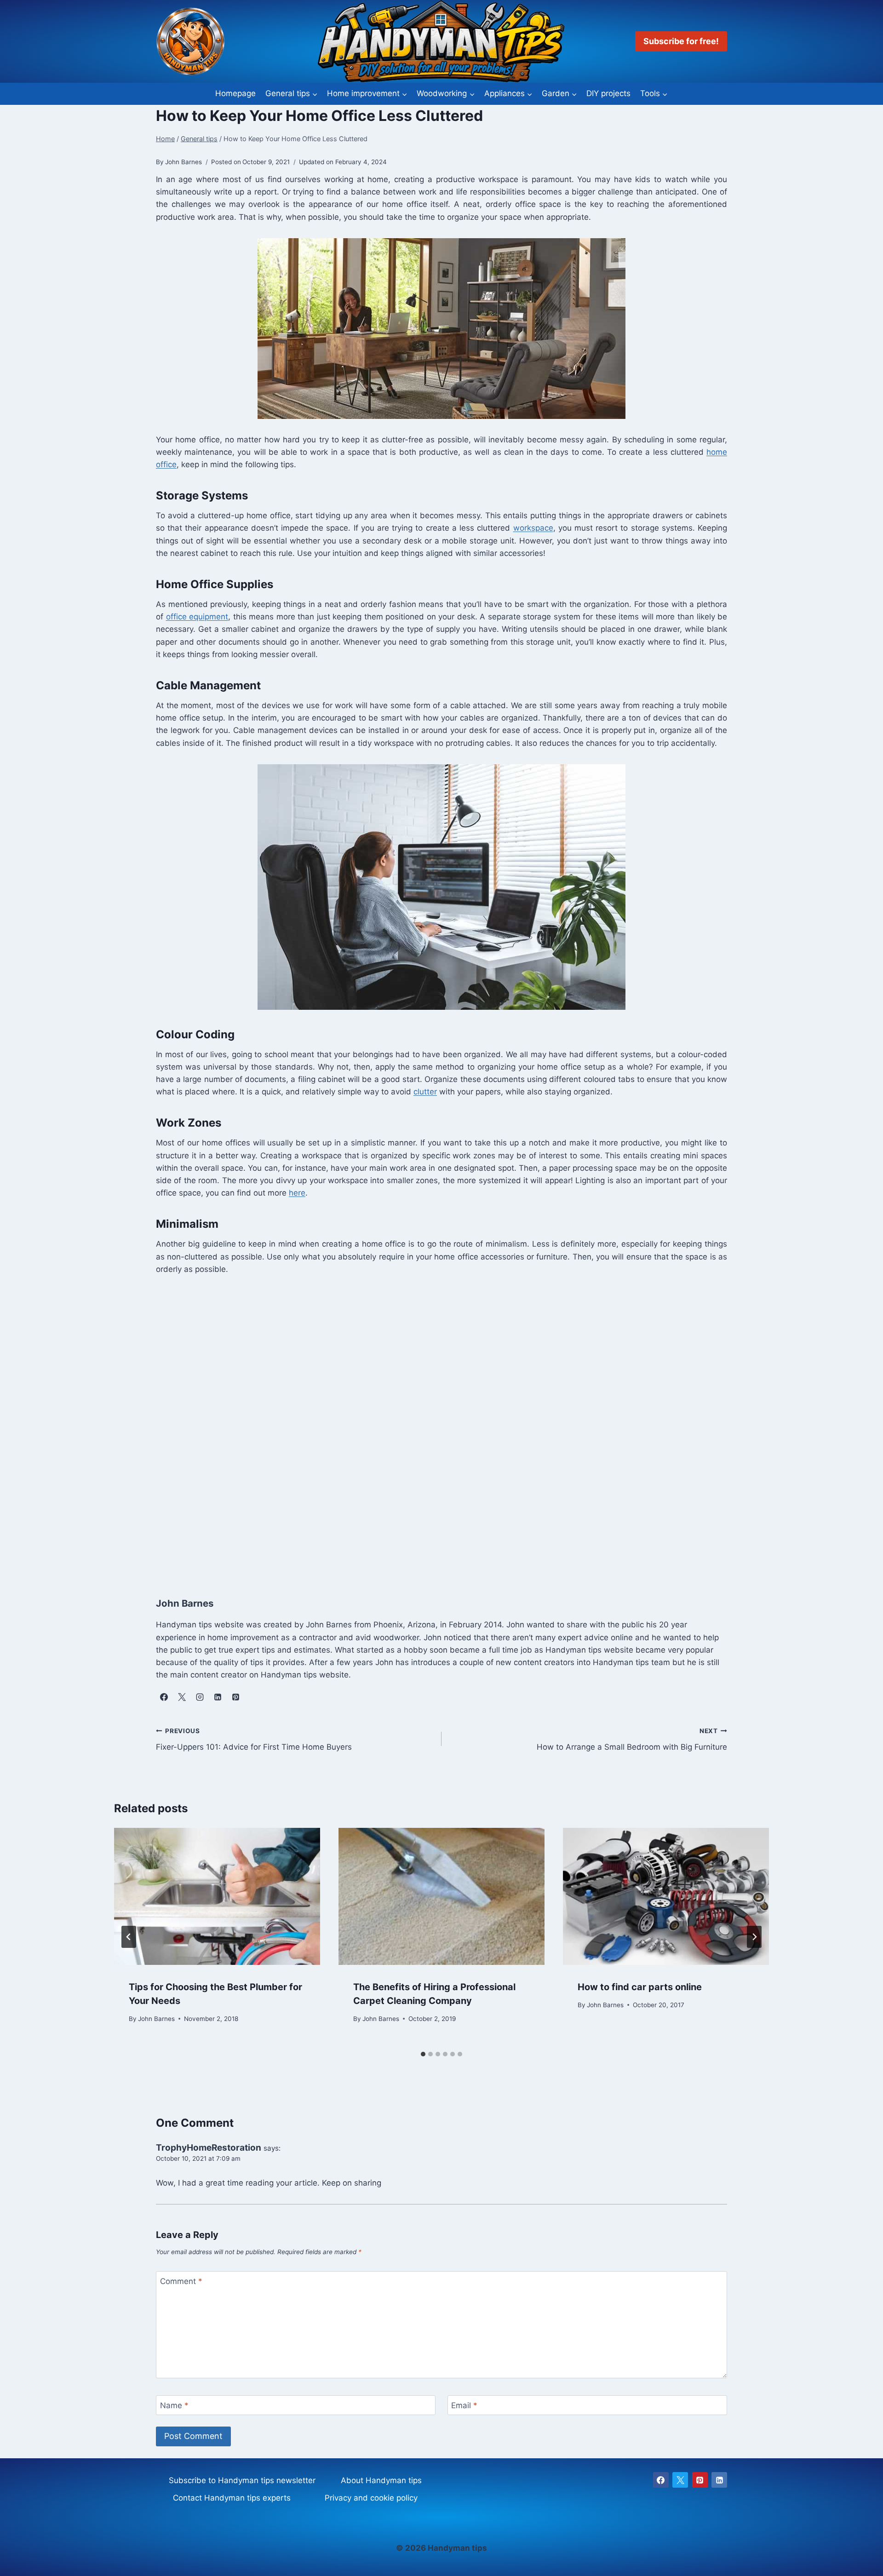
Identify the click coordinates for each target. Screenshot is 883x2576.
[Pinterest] (700, 2480)
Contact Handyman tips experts (232, 2498)
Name (174, 2405)
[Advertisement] (432, 1426)
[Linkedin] (719, 2480)
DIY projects (608, 93)
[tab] (423, 2054)
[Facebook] (661, 2480)
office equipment (197, 617)
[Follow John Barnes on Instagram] (200, 1697)
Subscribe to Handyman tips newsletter (242, 2480)
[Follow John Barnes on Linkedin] (218, 1697)
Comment (181, 2281)
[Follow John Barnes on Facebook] (164, 1697)
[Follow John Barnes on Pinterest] (235, 1697)
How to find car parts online (640, 1986)
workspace (533, 528)
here (297, 1193)
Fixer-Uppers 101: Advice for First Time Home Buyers (254, 1739)
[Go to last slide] (129, 1937)
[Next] (754, 1937)
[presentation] (217, 1897)
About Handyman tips (381, 2480)
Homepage (235, 93)
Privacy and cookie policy (371, 2498)
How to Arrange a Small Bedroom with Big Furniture (632, 1739)
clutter (425, 1092)
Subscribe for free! (681, 41)
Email (464, 2405)
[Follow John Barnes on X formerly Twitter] (182, 1697)
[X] (680, 2480)
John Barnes (156, 2018)
